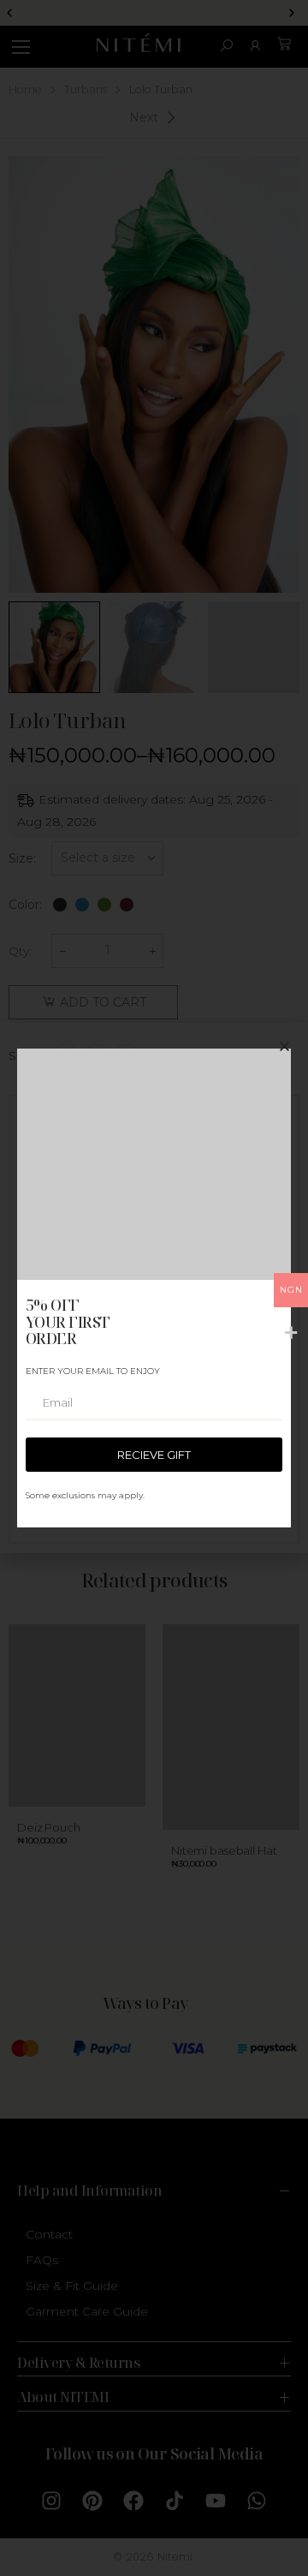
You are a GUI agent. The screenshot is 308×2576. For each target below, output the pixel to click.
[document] (154, 1288)
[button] (284, 1046)
